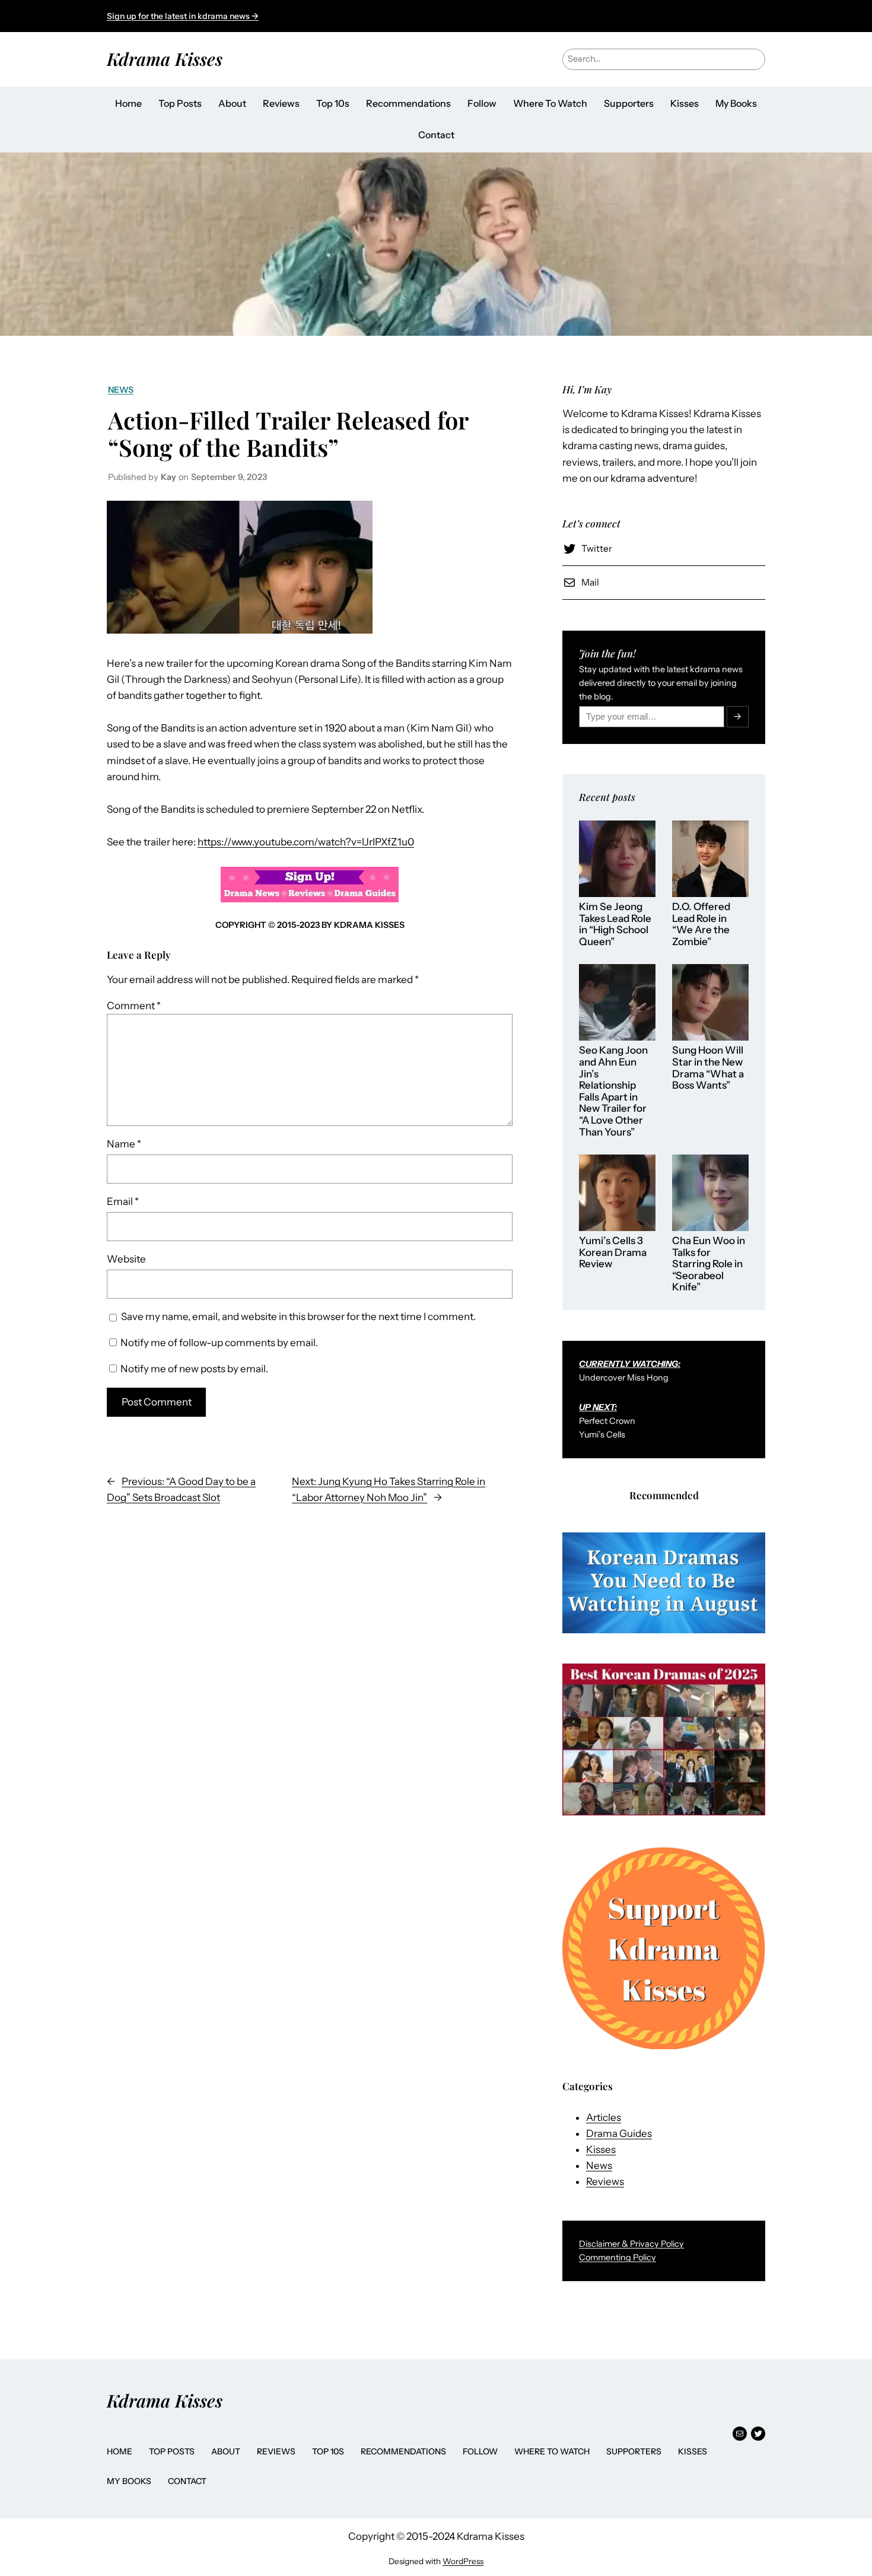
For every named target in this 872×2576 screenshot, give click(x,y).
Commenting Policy (618, 2257)
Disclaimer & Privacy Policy (631, 2244)
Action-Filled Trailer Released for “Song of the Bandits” (288, 434)
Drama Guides (619, 2133)
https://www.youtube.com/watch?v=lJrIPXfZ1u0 (306, 842)
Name (124, 1144)
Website (126, 1259)
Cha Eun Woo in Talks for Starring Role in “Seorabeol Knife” (709, 1264)
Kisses (601, 2149)
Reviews (605, 2181)
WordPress (463, 2561)
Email (123, 1201)
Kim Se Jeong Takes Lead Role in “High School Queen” (615, 924)
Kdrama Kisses (165, 58)
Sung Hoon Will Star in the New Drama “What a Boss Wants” (708, 1068)
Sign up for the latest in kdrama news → (183, 16)
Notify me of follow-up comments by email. (219, 1343)
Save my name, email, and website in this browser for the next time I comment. (298, 1316)
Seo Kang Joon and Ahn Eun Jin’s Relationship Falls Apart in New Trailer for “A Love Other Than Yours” (613, 1091)
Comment (134, 1006)
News (121, 390)
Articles (604, 2117)
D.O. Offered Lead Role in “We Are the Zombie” (701, 924)
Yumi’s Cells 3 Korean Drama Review (613, 1252)
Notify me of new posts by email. (194, 1369)
